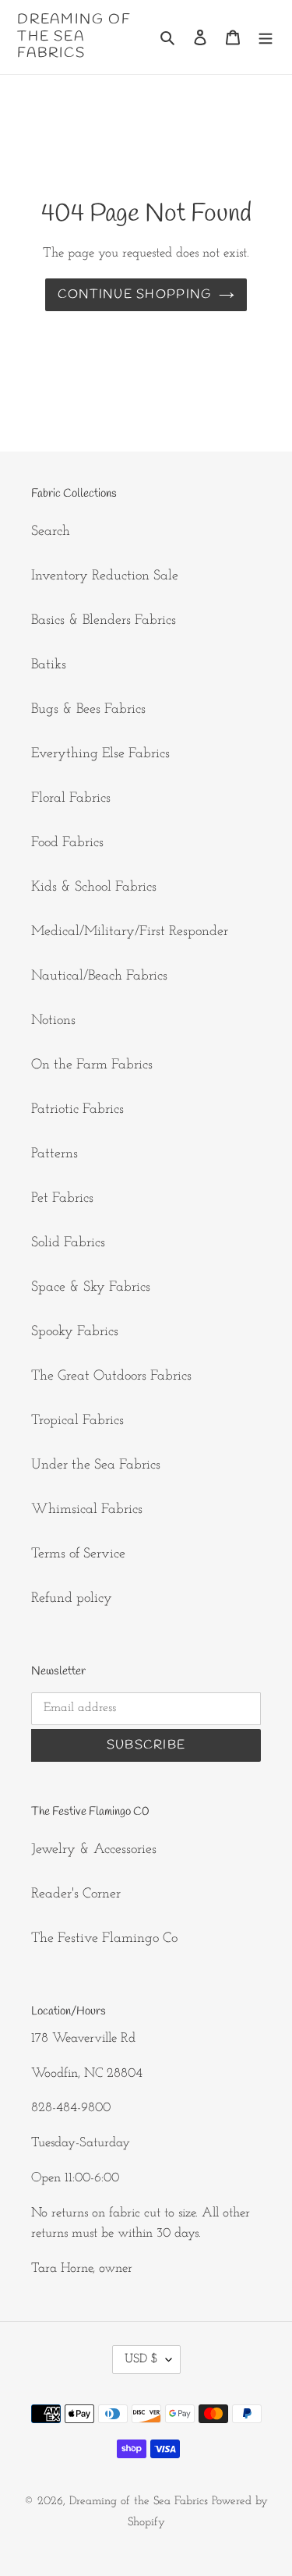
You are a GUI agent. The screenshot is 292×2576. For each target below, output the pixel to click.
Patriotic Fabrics (77, 1110)
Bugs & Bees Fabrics (88, 710)
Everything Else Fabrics (100, 754)
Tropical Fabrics (77, 1421)
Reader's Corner (76, 1894)
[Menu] (266, 37)
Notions (53, 1021)
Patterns (55, 1154)
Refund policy (72, 1599)
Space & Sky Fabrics (91, 1288)
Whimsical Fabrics (87, 1510)
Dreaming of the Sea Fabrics (74, 37)
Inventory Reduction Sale (105, 576)
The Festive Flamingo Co (104, 1939)
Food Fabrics (67, 843)
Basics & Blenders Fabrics (104, 621)
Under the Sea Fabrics (96, 1465)
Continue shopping (135, 294)
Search (51, 532)
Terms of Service (78, 1554)
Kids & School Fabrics (94, 888)
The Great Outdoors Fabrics (111, 1377)
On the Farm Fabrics (92, 1065)
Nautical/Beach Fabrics (99, 976)
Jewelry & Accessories (94, 1850)
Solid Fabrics (68, 1243)
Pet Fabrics (62, 1199)
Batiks (49, 665)
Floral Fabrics (71, 799)
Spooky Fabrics (75, 1332)
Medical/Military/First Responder (130, 932)
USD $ (141, 2359)
